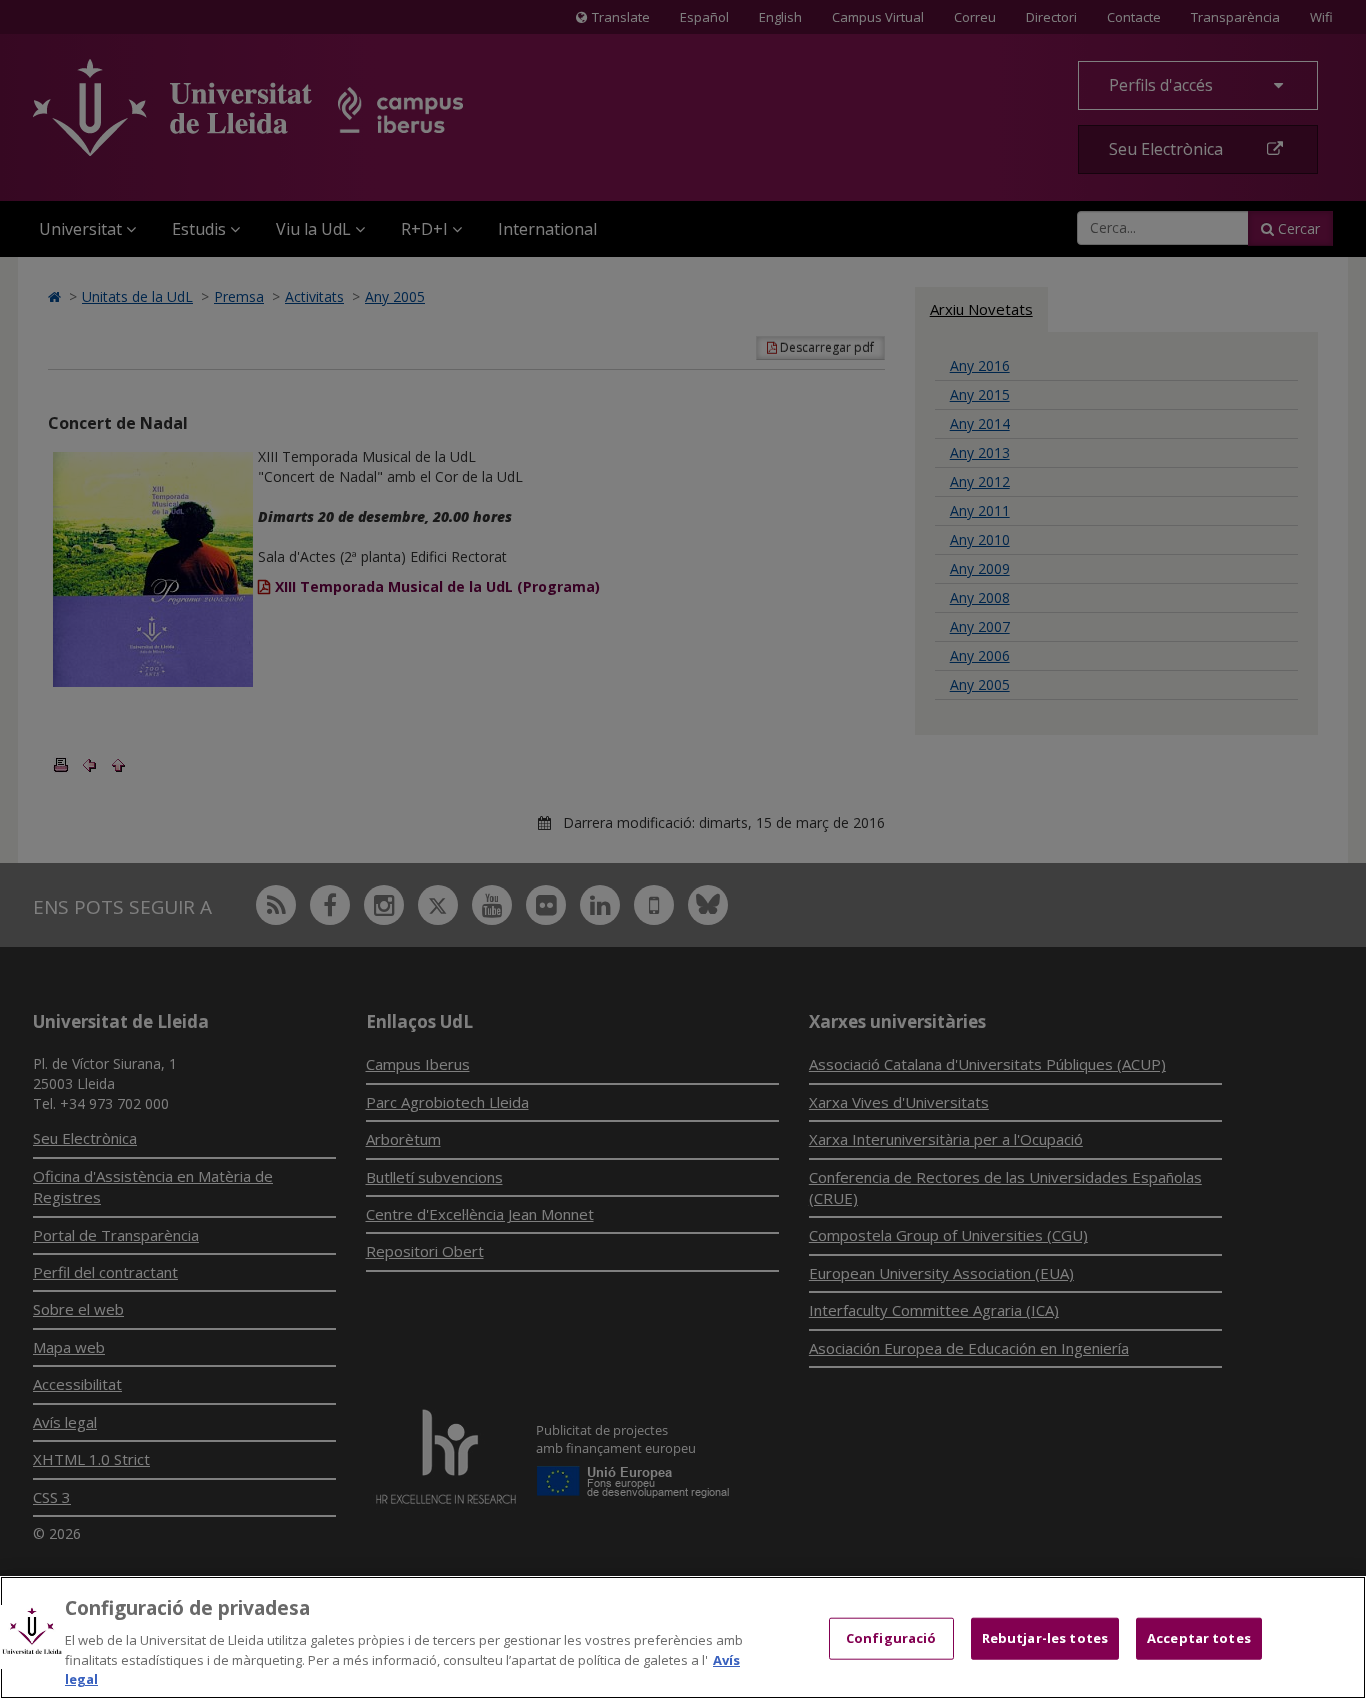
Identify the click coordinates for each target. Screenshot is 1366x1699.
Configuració (891, 1638)
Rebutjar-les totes (1045, 1638)
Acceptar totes (1199, 1638)
